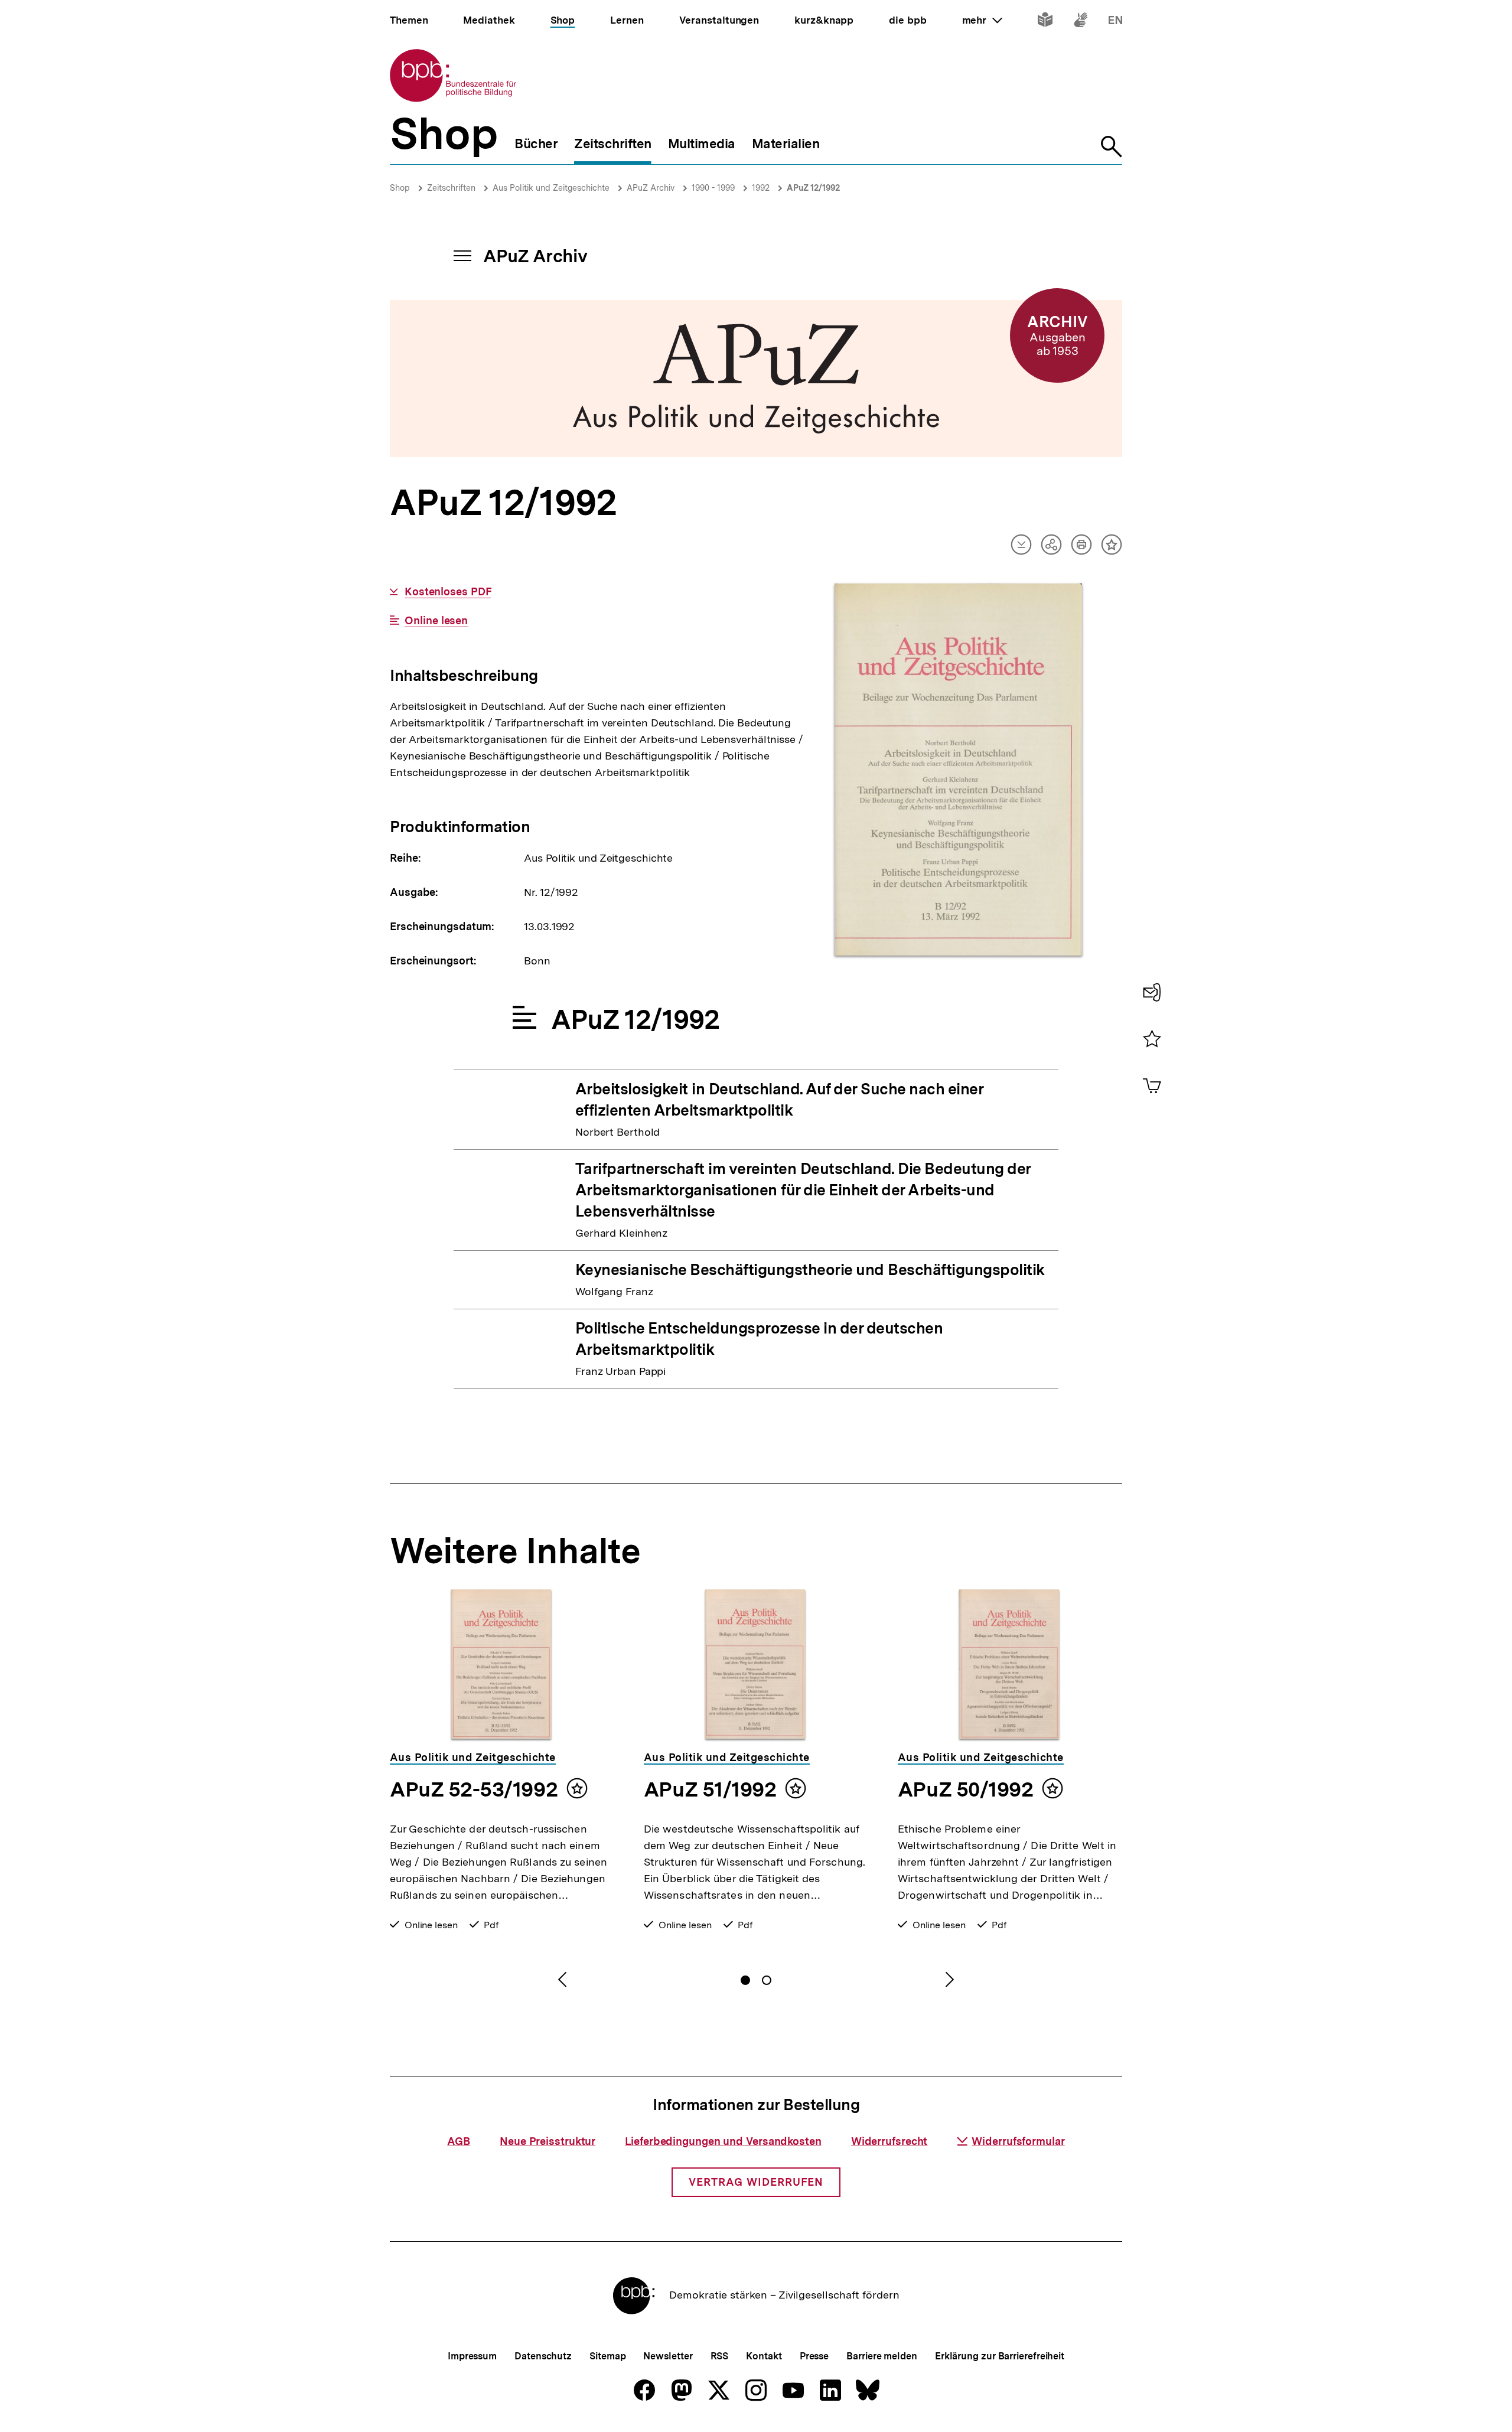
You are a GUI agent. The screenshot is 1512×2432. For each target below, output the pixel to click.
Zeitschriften (451, 188)
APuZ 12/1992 (813, 188)
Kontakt (764, 2356)
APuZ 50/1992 (965, 1789)
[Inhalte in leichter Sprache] (1045, 22)
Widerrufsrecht (889, 2141)
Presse (814, 2356)
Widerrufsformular (1018, 2141)
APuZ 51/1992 (710, 1789)
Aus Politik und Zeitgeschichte (551, 188)
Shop (400, 188)
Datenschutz (543, 2356)
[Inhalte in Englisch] (1115, 22)
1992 (761, 188)
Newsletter (668, 2356)
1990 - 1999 (713, 188)
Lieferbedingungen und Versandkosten (723, 2141)
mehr (982, 20)
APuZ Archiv (651, 188)
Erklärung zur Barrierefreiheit (1000, 2356)
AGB (459, 2141)
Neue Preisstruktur (548, 2141)
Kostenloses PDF (448, 592)
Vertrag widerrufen (756, 2182)
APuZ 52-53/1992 (474, 1789)
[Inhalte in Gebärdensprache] (1081, 22)
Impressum (472, 2356)
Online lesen (436, 621)
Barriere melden (882, 2356)
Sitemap (607, 2356)
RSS (720, 2356)
